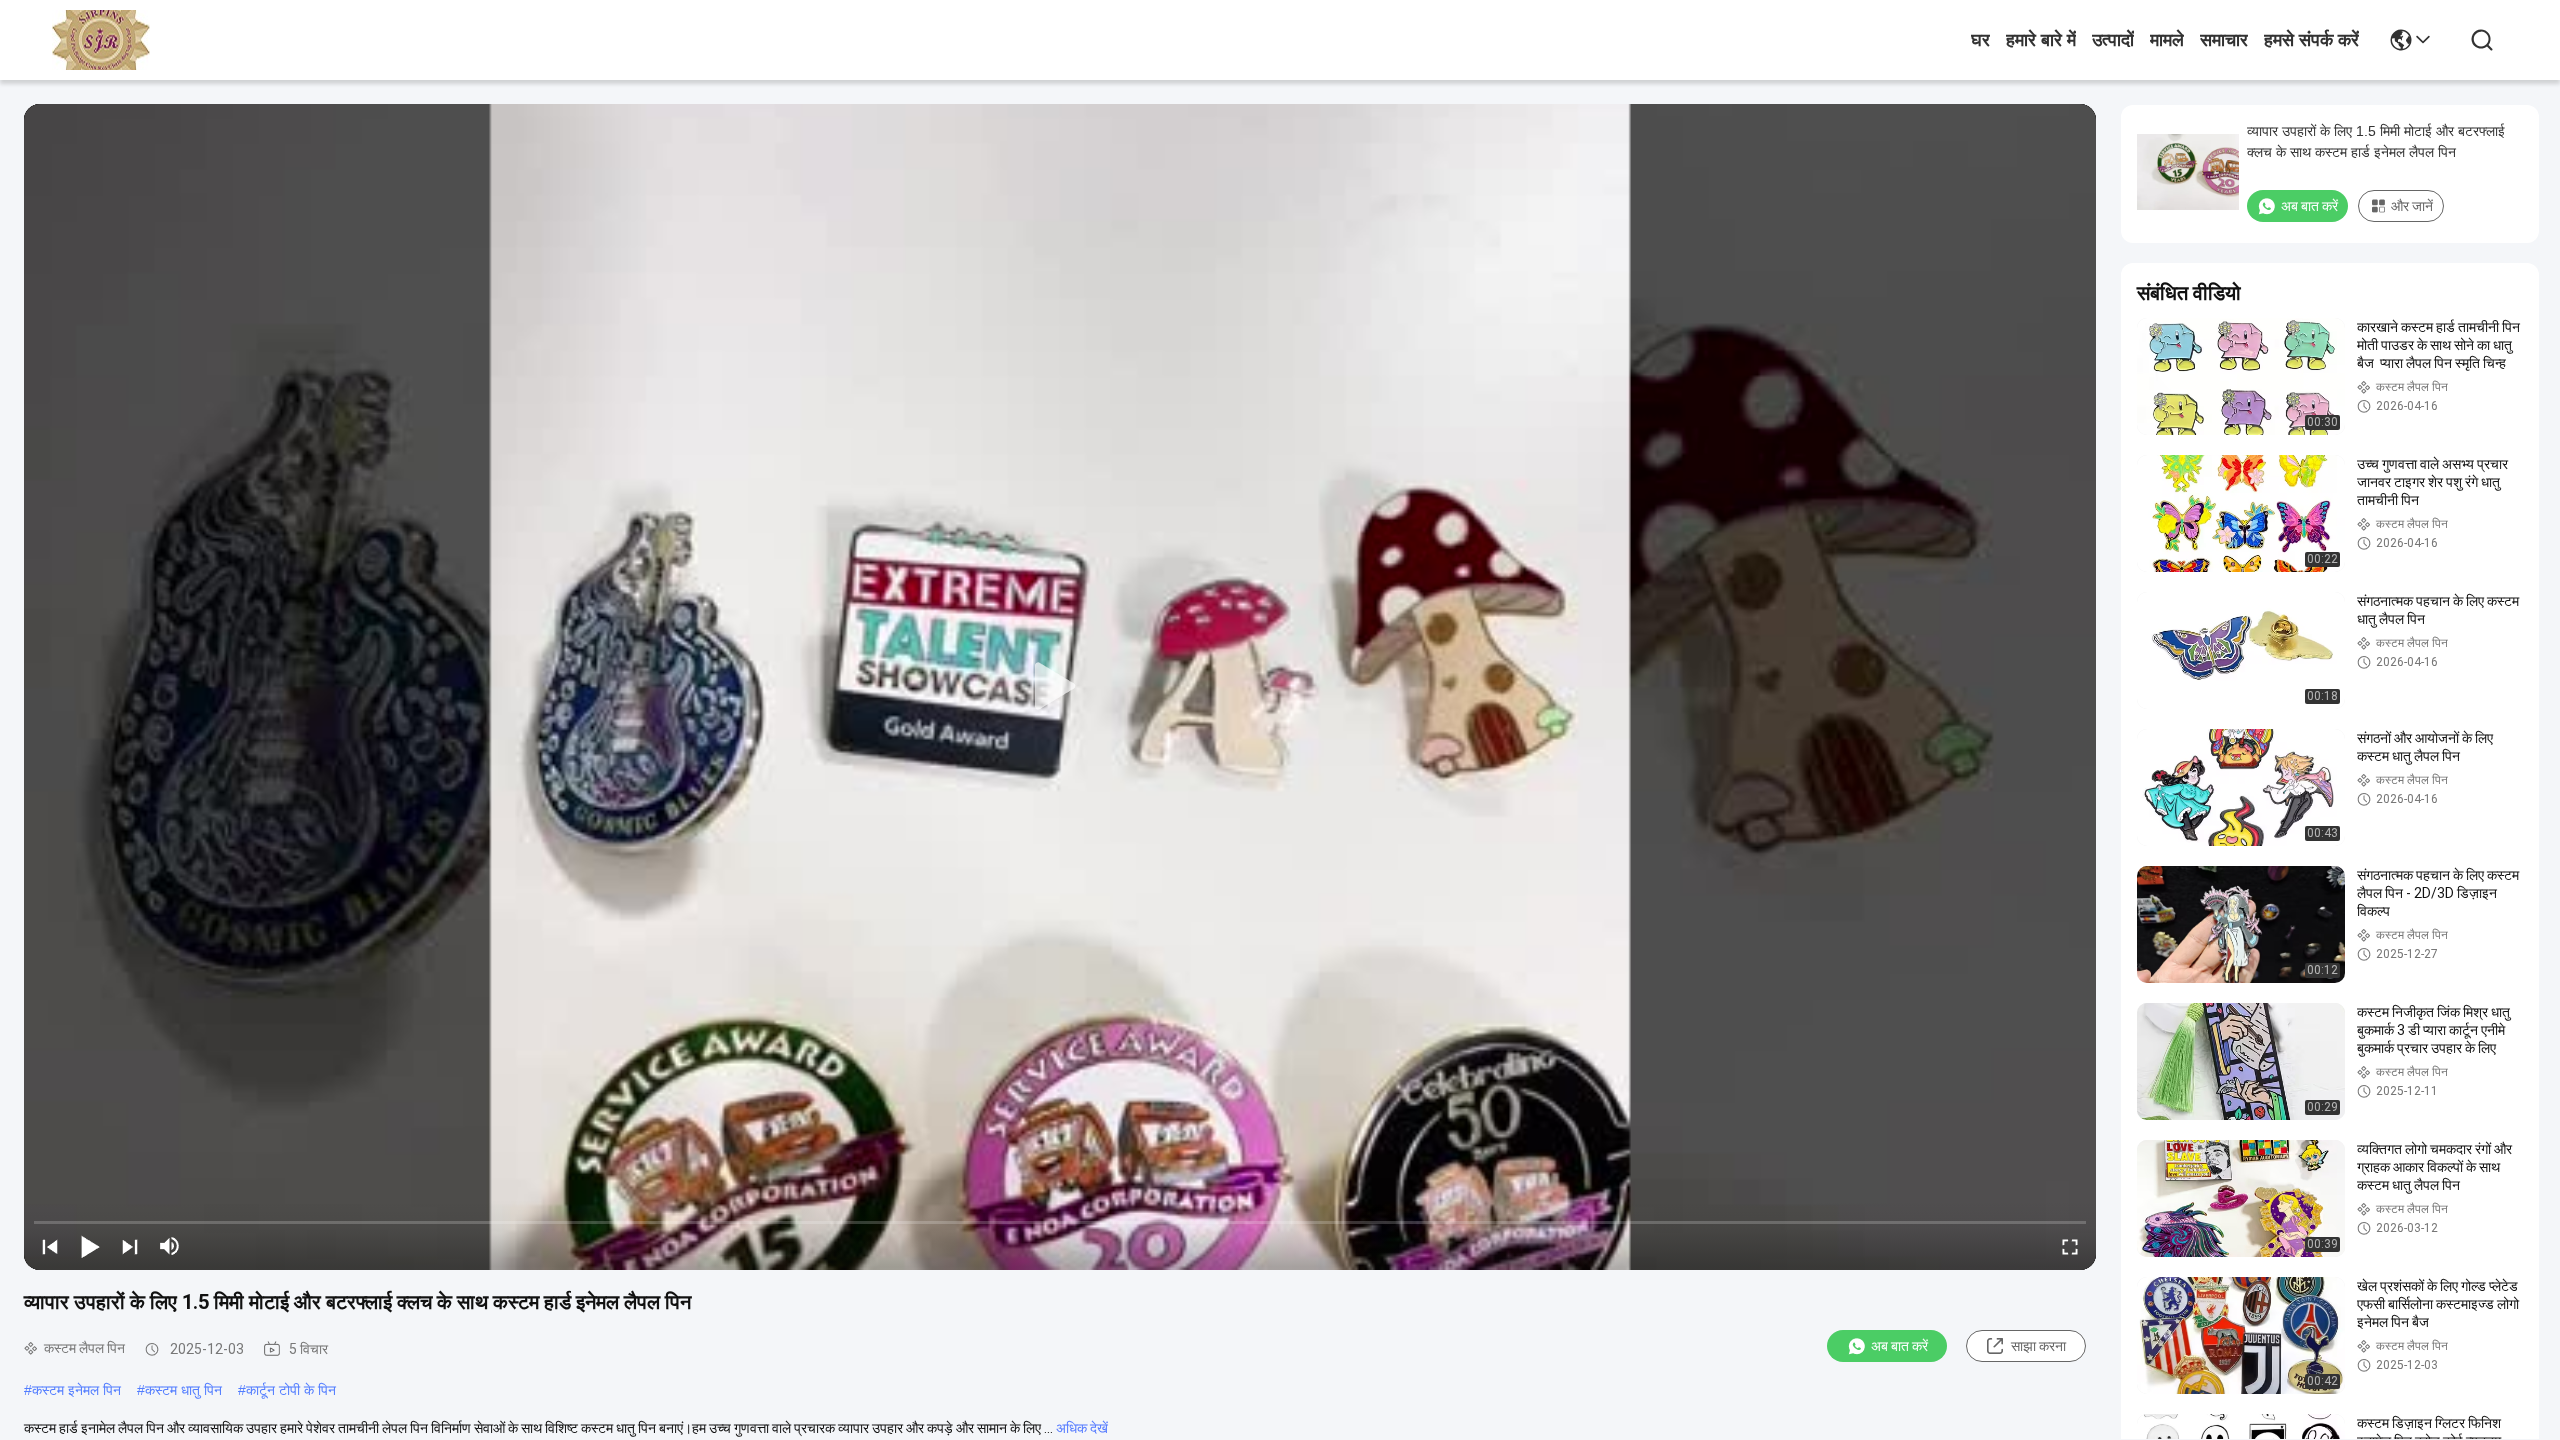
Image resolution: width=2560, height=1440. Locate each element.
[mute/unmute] (170, 1246)
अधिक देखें (1082, 1428)
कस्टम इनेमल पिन (76, 1390)
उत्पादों (2113, 40)
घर (1980, 40)
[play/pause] (90, 1246)
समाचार (2224, 40)
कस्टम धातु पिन (183, 1390)
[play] (1060, 687)
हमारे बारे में (2041, 40)
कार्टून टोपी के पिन (291, 1390)
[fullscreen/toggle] (2070, 1246)
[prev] (50, 1246)
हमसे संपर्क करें (2311, 40)
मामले (2167, 40)
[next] (130, 1246)
